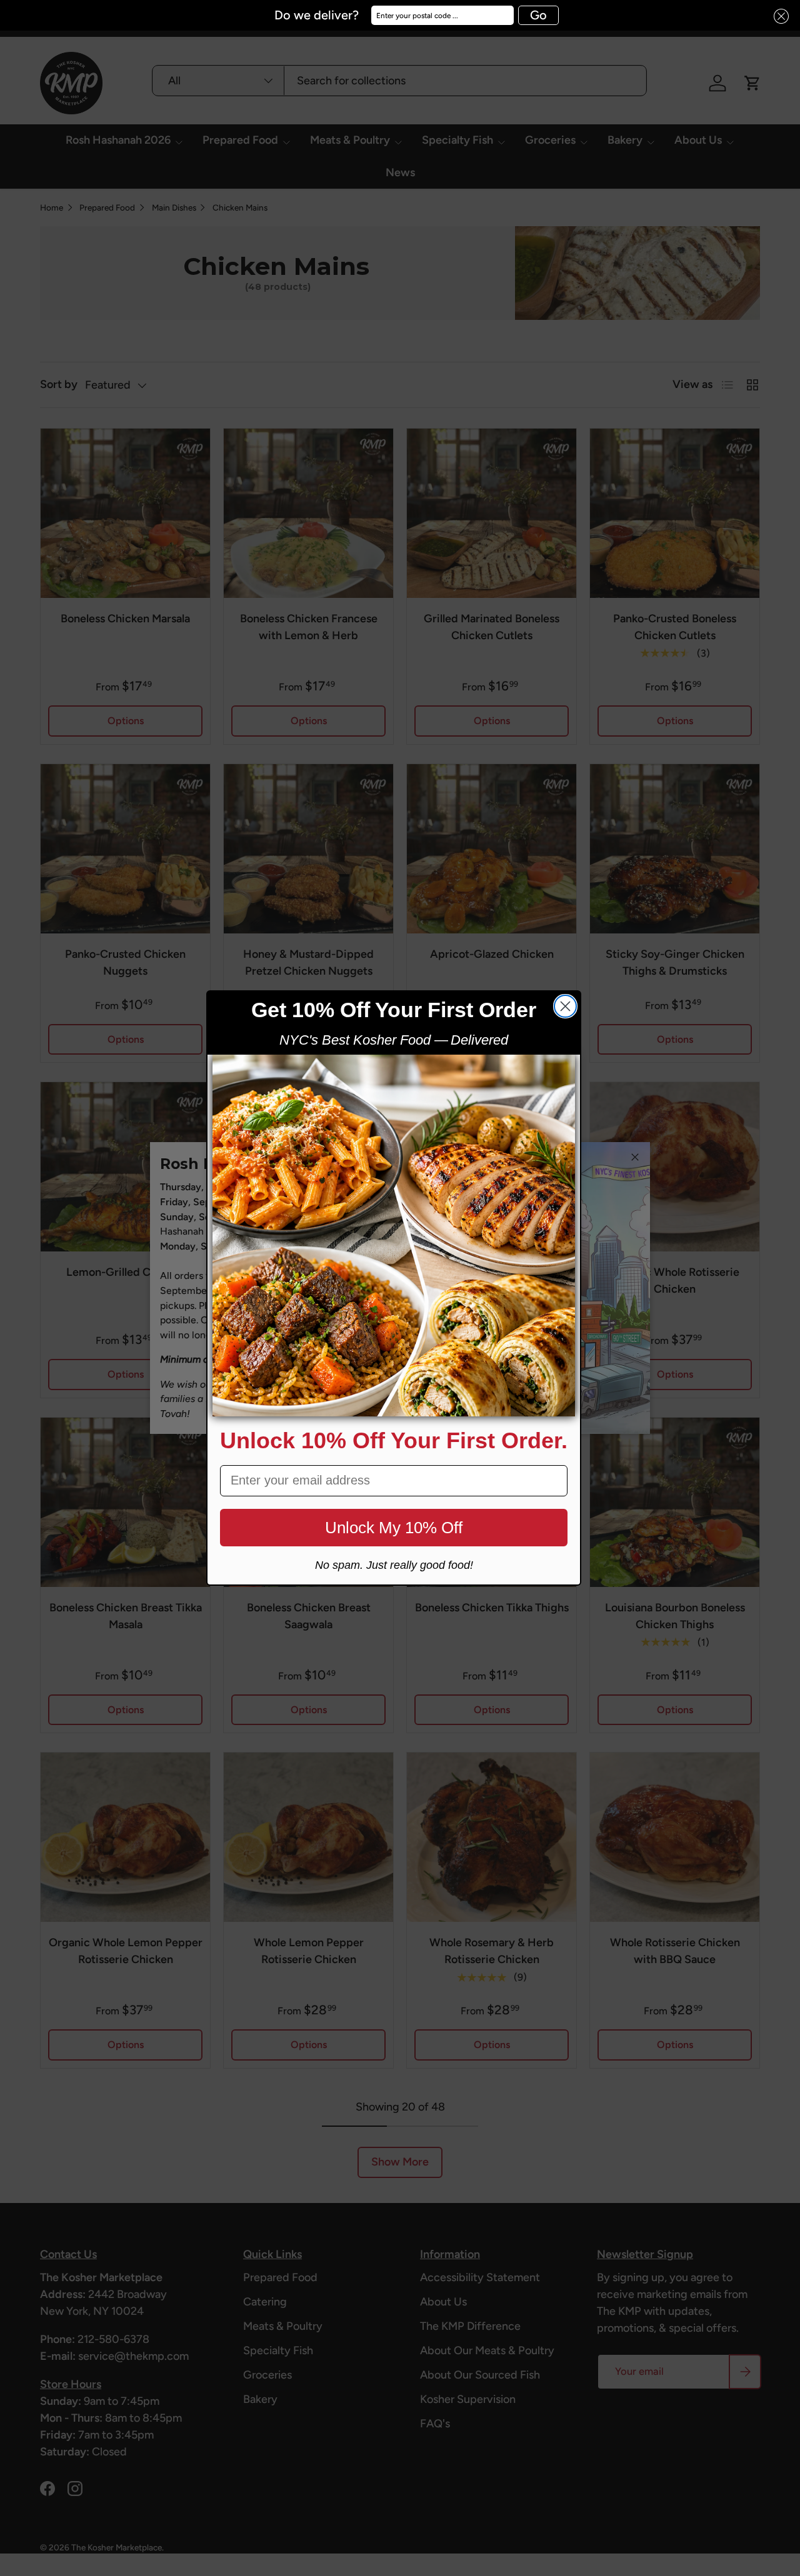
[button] (777, 17)
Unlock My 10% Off (394, 1528)
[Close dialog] (565, 1006)
